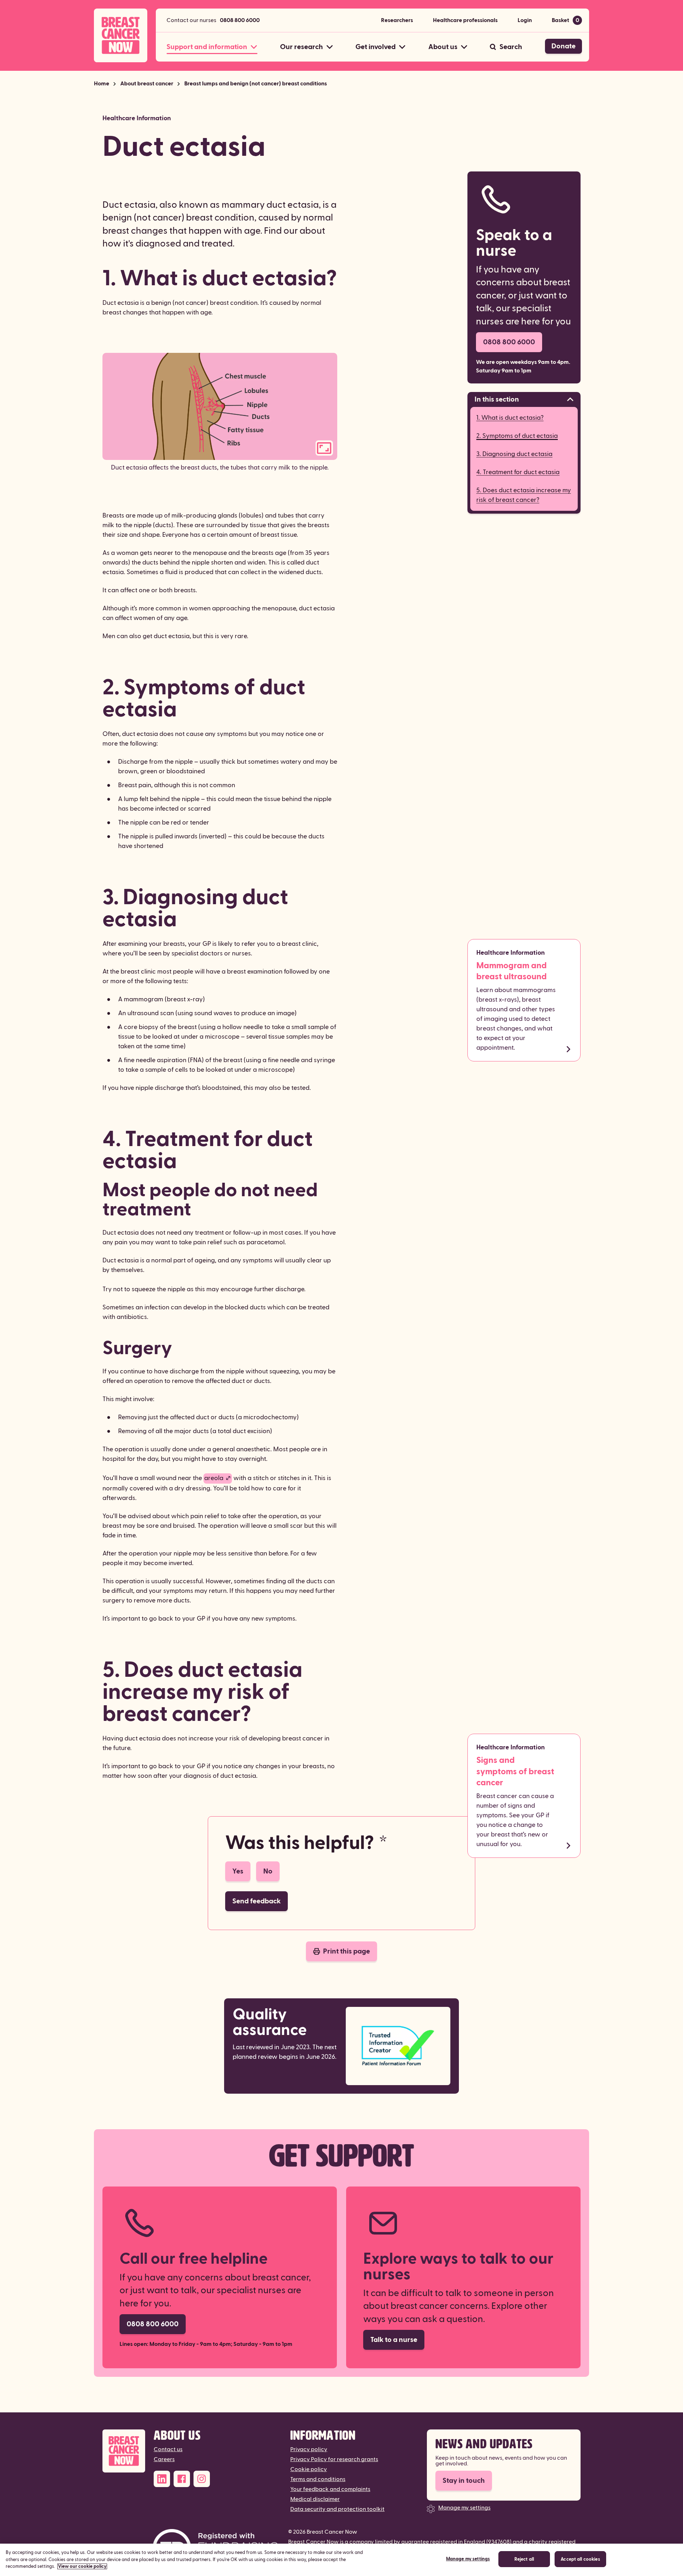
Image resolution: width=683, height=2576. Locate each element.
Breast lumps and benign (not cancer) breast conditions (256, 84)
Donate (563, 46)
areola (214, 1478)
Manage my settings (464, 2508)
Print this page (346, 1951)
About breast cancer (147, 84)
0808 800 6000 (240, 20)
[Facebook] (182, 2479)
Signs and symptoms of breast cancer (515, 1771)
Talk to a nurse (394, 2340)
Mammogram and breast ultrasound (512, 971)
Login (525, 20)
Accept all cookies (580, 2560)
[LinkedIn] (162, 2479)
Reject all (524, 2560)
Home (102, 84)
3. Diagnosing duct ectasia (514, 454)
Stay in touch (464, 2481)
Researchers (397, 20)
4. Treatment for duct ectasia (518, 472)
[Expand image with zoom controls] (324, 448)
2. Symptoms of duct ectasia (517, 436)
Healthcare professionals (465, 20)
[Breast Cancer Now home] (121, 35)
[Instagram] (202, 2479)
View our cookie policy (82, 2566)
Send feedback (256, 1901)
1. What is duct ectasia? (510, 418)
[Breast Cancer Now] (124, 2451)
